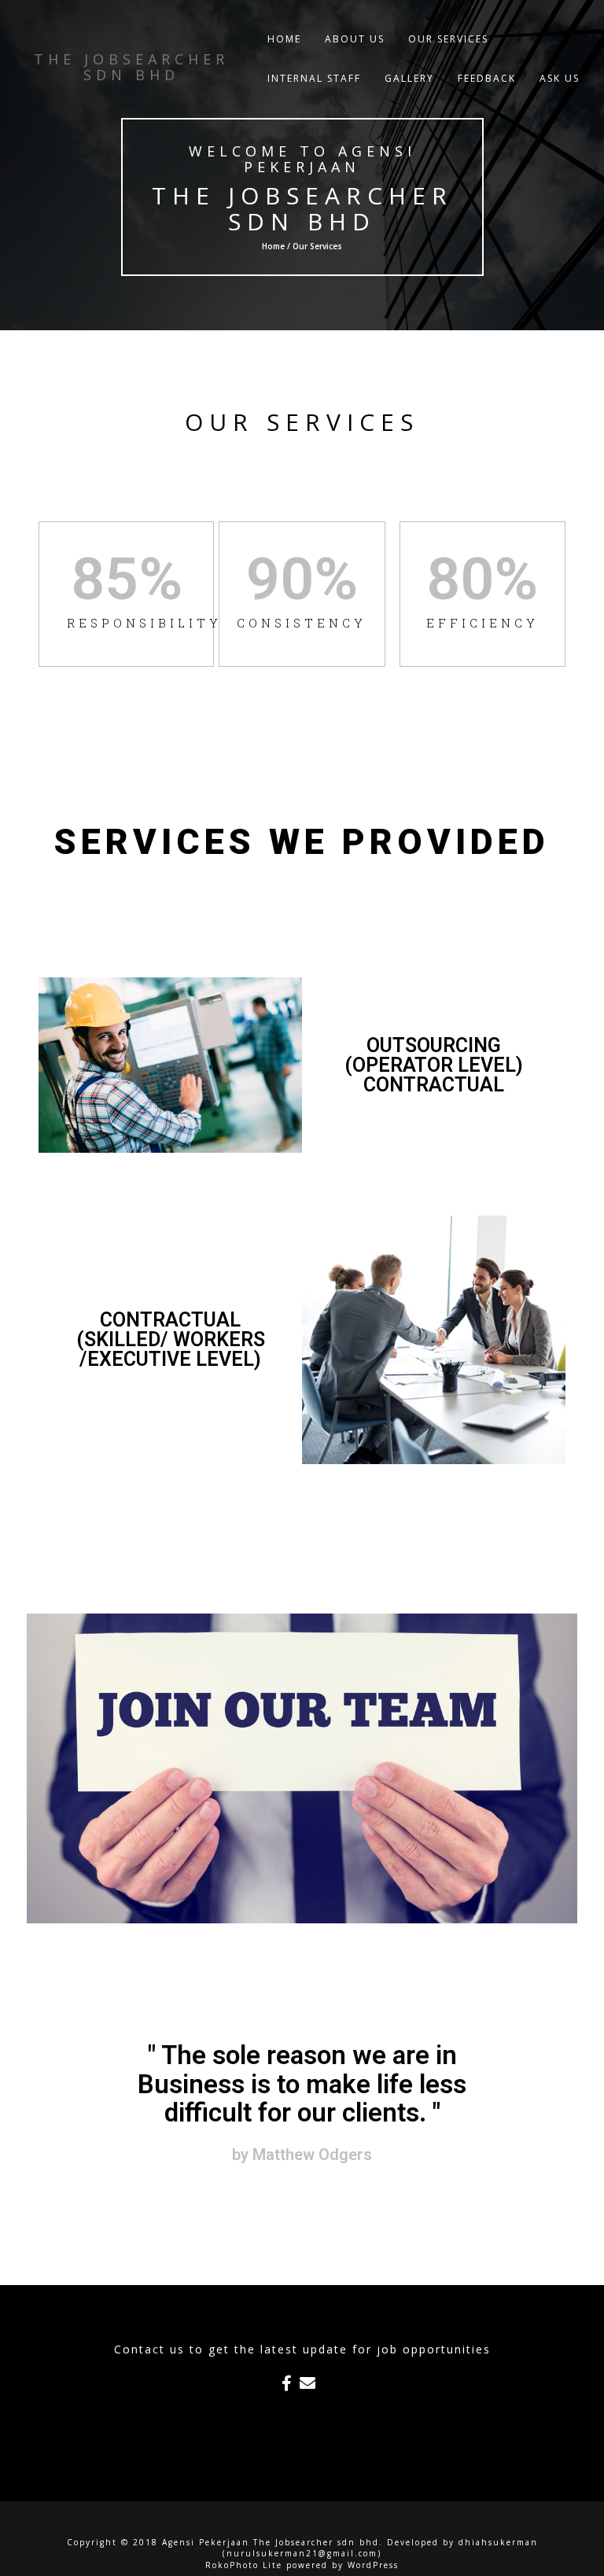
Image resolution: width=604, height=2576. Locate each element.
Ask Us (560, 78)
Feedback (487, 78)
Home (284, 39)
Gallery (409, 78)
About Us (355, 39)
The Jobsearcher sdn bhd (302, 208)
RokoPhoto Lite (244, 2565)
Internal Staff (314, 78)
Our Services (448, 39)
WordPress (373, 2565)
